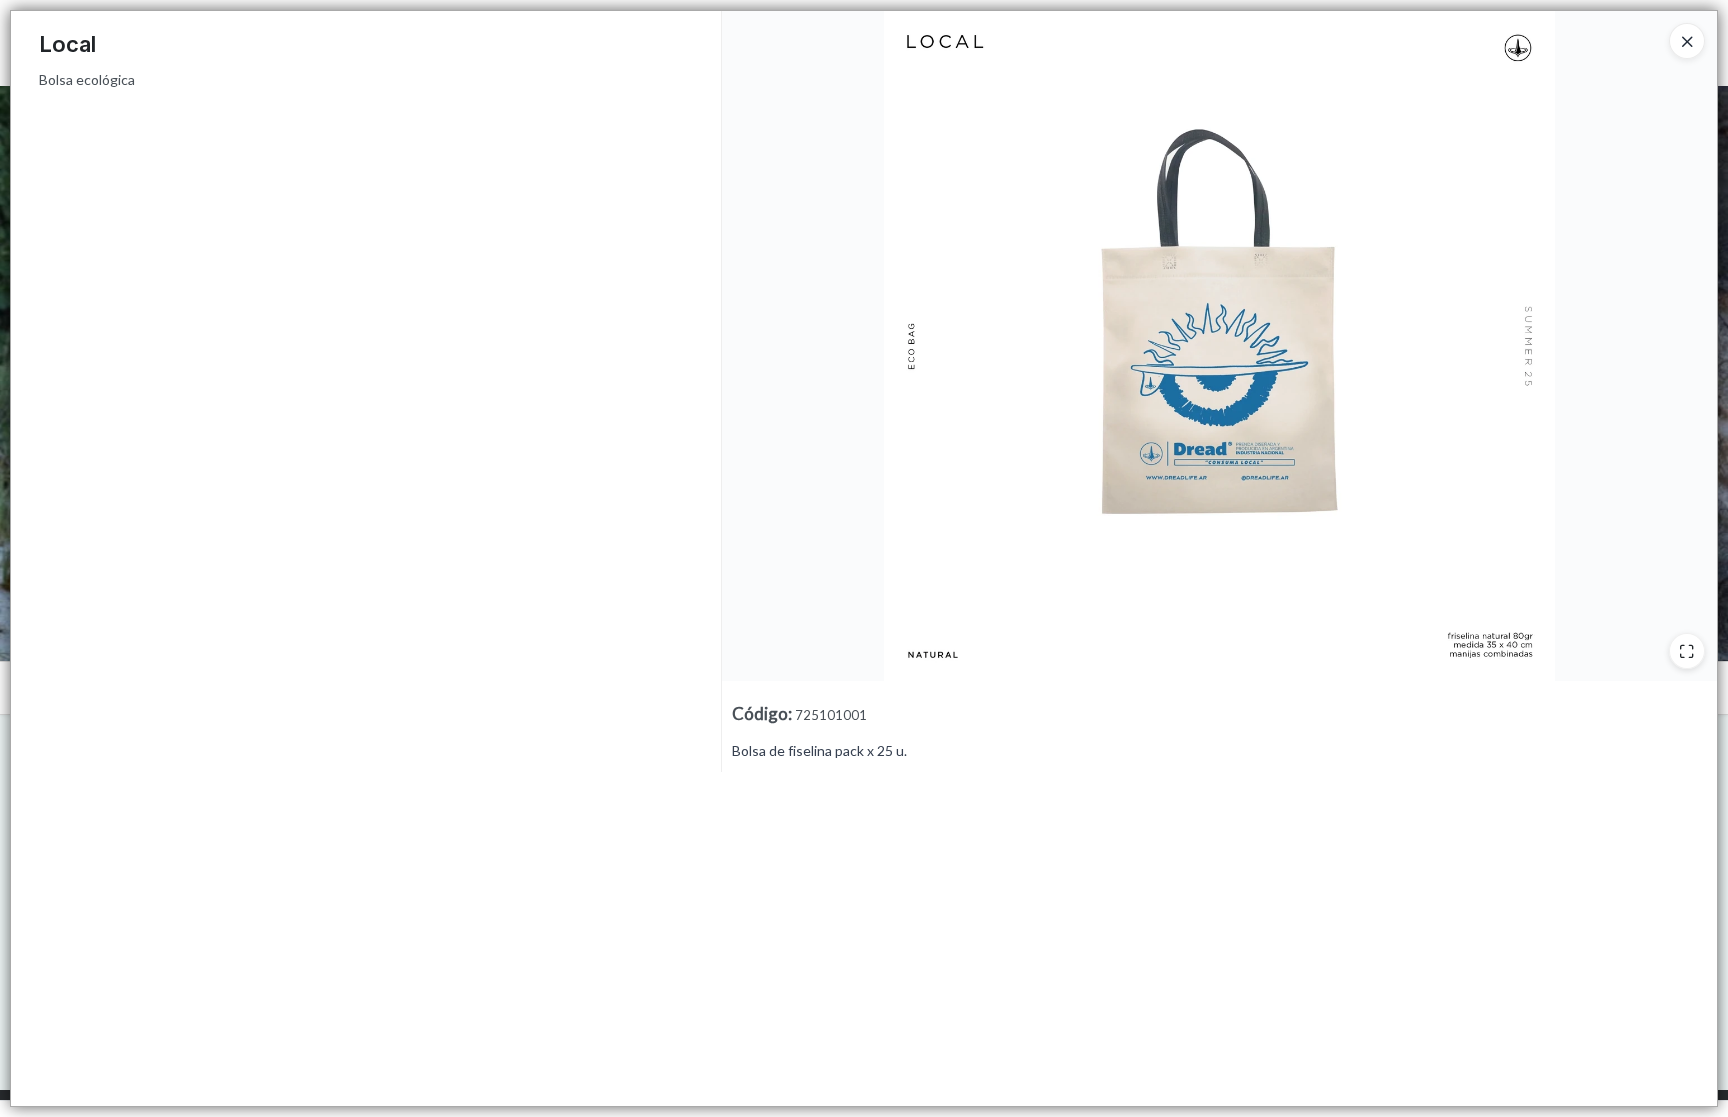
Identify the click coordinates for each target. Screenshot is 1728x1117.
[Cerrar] (1687, 41)
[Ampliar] (1687, 651)
